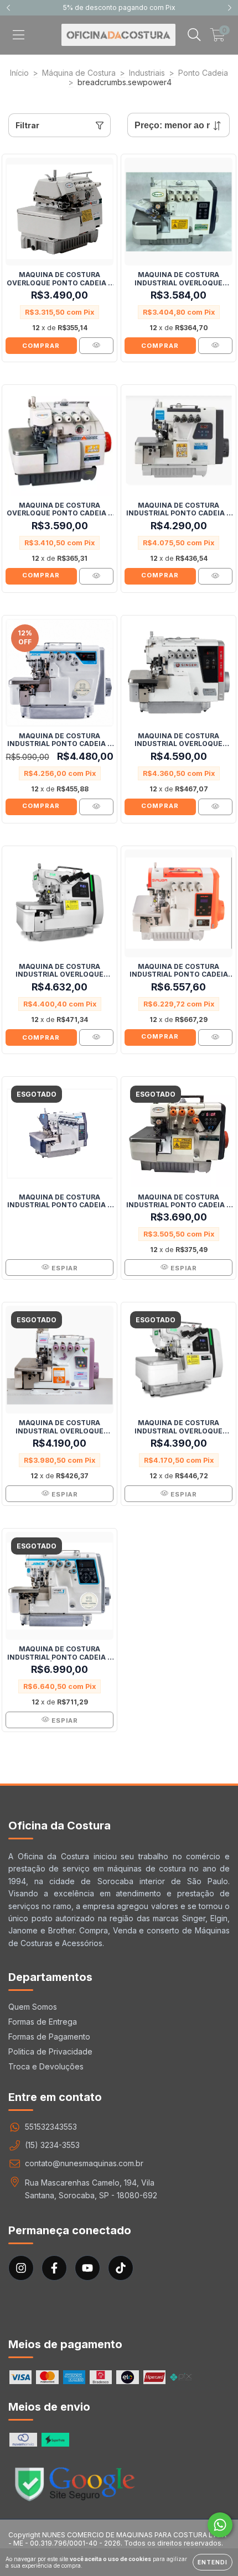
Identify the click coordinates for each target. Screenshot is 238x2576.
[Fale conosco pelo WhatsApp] (220, 2525)
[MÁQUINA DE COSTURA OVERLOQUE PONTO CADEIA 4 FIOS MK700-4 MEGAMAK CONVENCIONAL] (96, 346)
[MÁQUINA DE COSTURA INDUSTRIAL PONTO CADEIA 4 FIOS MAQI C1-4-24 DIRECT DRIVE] (215, 576)
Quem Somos (33, 2007)
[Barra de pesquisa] (194, 35)
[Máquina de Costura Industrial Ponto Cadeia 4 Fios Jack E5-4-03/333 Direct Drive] (96, 807)
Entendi (213, 2562)
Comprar (41, 575)
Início (19, 73)
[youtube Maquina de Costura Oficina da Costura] (87, 2268)
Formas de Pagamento (49, 2037)
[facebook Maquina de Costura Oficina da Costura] (54, 2268)
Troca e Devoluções (46, 2066)
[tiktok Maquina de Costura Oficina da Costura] (121, 2268)
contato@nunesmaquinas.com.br (84, 2163)
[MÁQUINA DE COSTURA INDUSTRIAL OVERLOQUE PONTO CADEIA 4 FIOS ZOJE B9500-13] (96, 1037)
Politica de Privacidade (50, 2051)
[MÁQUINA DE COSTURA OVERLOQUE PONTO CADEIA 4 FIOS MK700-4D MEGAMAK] (96, 576)
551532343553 (51, 2127)
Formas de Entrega (43, 2022)
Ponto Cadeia (203, 73)
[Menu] (19, 35)
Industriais (147, 73)
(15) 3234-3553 (52, 2145)
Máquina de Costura (79, 73)
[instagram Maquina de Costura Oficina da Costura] (21, 2268)
